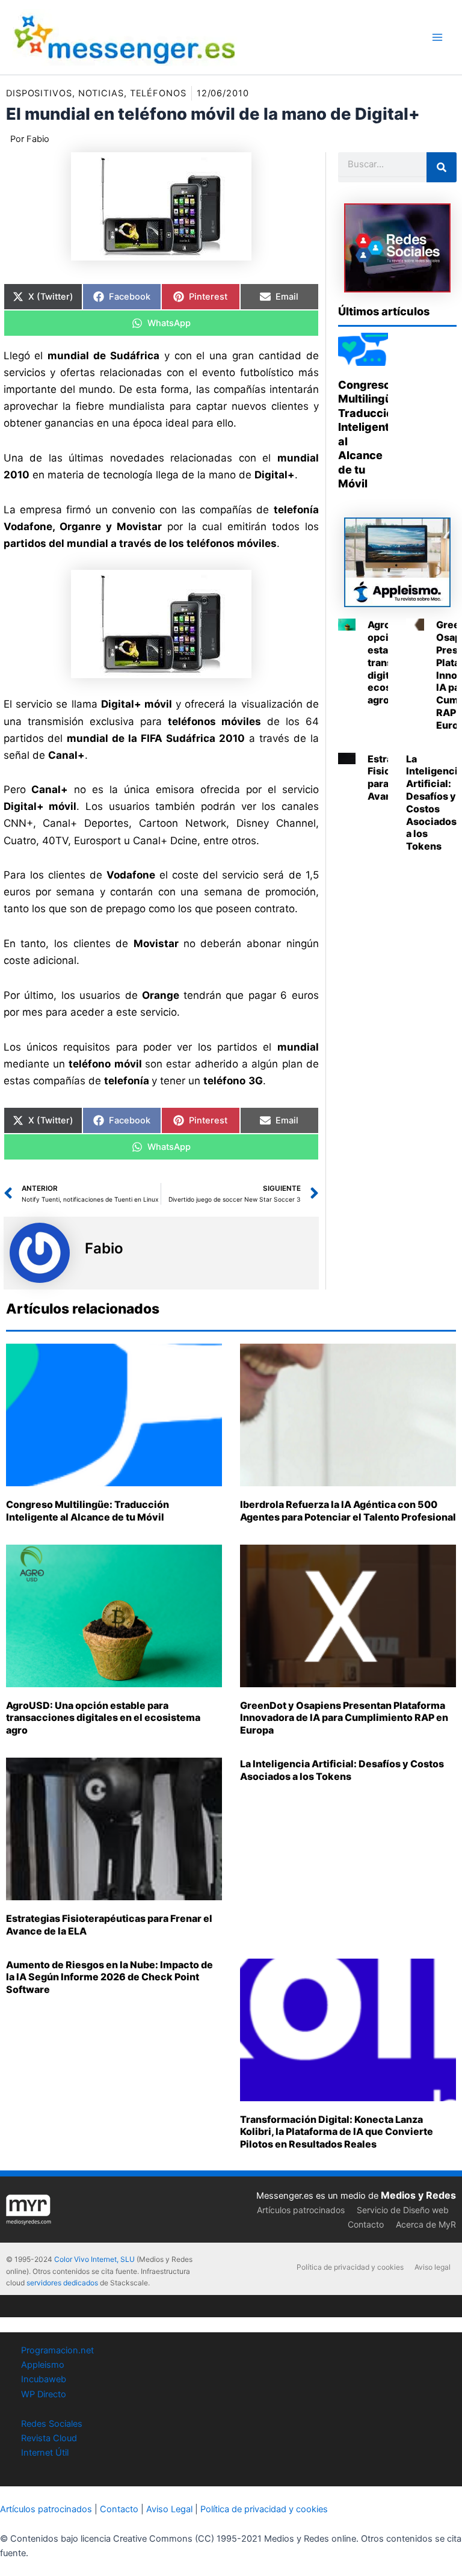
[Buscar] (442, 167)
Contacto (366, 2224)
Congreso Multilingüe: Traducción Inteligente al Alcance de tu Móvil (88, 1511)
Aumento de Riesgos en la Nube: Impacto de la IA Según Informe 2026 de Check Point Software (109, 1977)
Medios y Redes (418, 2195)
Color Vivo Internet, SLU (94, 2259)
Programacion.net (57, 2350)
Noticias (101, 93)
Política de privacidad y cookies (350, 2267)
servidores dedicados (62, 2283)
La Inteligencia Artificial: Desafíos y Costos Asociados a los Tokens (342, 1770)
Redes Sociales (52, 2424)
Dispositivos (39, 93)
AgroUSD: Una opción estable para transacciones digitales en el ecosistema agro (103, 1718)
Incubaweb (44, 2379)
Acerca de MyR (426, 2224)
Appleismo (43, 2365)
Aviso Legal (169, 2509)
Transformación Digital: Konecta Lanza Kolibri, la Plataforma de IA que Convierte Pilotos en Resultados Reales (337, 2132)
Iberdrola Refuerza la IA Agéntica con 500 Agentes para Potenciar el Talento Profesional (348, 1511)
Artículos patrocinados (301, 2210)
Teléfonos (158, 93)
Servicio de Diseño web (403, 2210)
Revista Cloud (49, 2438)
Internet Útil (45, 2453)
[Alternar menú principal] (437, 37)
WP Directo (44, 2394)
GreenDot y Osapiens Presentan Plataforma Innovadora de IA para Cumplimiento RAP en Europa (344, 1718)
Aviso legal (433, 2267)
